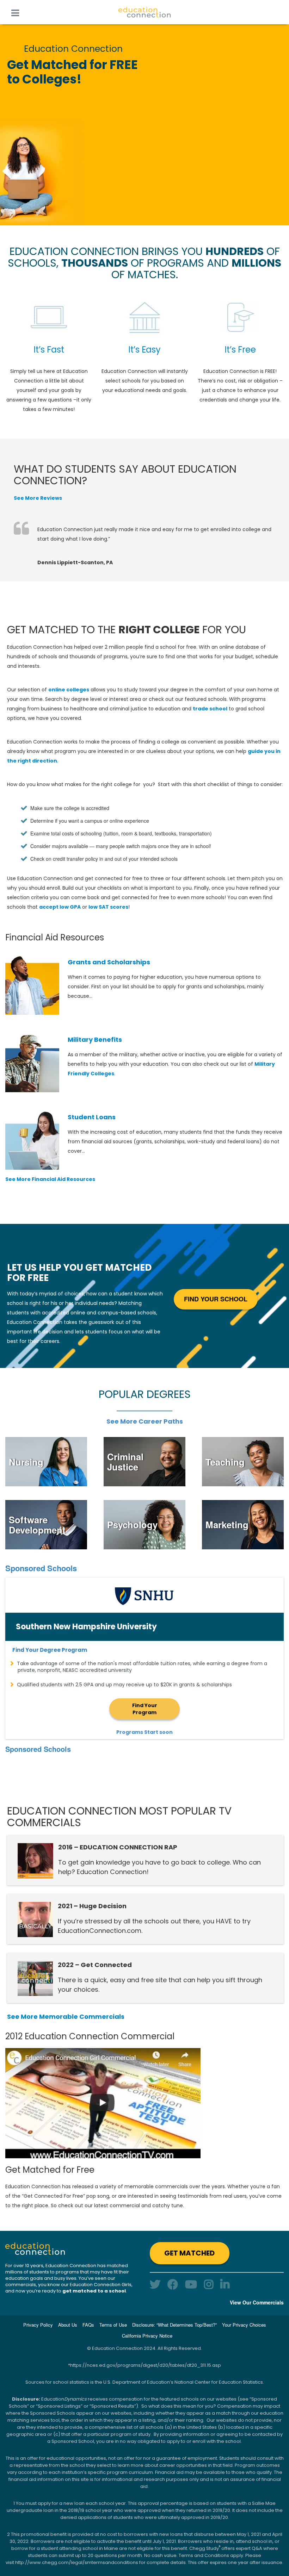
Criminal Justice (125, 1462)
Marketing (227, 1525)
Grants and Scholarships (109, 962)
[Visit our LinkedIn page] (225, 2284)
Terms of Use (113, 2325)
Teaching (225, 1462)
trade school (210, 709)
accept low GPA (60, 907)
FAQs (88, 2325)
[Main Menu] (15, 12)
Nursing (26, 1462)
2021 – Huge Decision (92, 1906)
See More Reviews (38, 498)
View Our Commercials (257, 2302)
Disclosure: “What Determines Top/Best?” (174, 2325)
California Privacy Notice (147, 2336)
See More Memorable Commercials (66, 2017)
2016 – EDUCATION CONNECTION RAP (118, 1847)
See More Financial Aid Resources (50, 1179)
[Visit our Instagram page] (209, 2284)
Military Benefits (95, 1040)
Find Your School (216, 1299)
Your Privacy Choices (244, 2325)
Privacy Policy (38, 2325)
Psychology (132, 1525)
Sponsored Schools (41, 1568)
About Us (68, 2325)
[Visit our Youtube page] (191, 2284)
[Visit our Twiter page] (155, 2284)
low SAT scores (108, 907)
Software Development (37, 1525)
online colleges (69, 690)
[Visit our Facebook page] (173, 2284)
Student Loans (92, 1117)
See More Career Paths (145, 1421)
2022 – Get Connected (95, 1965)
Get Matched (189, 2253)
